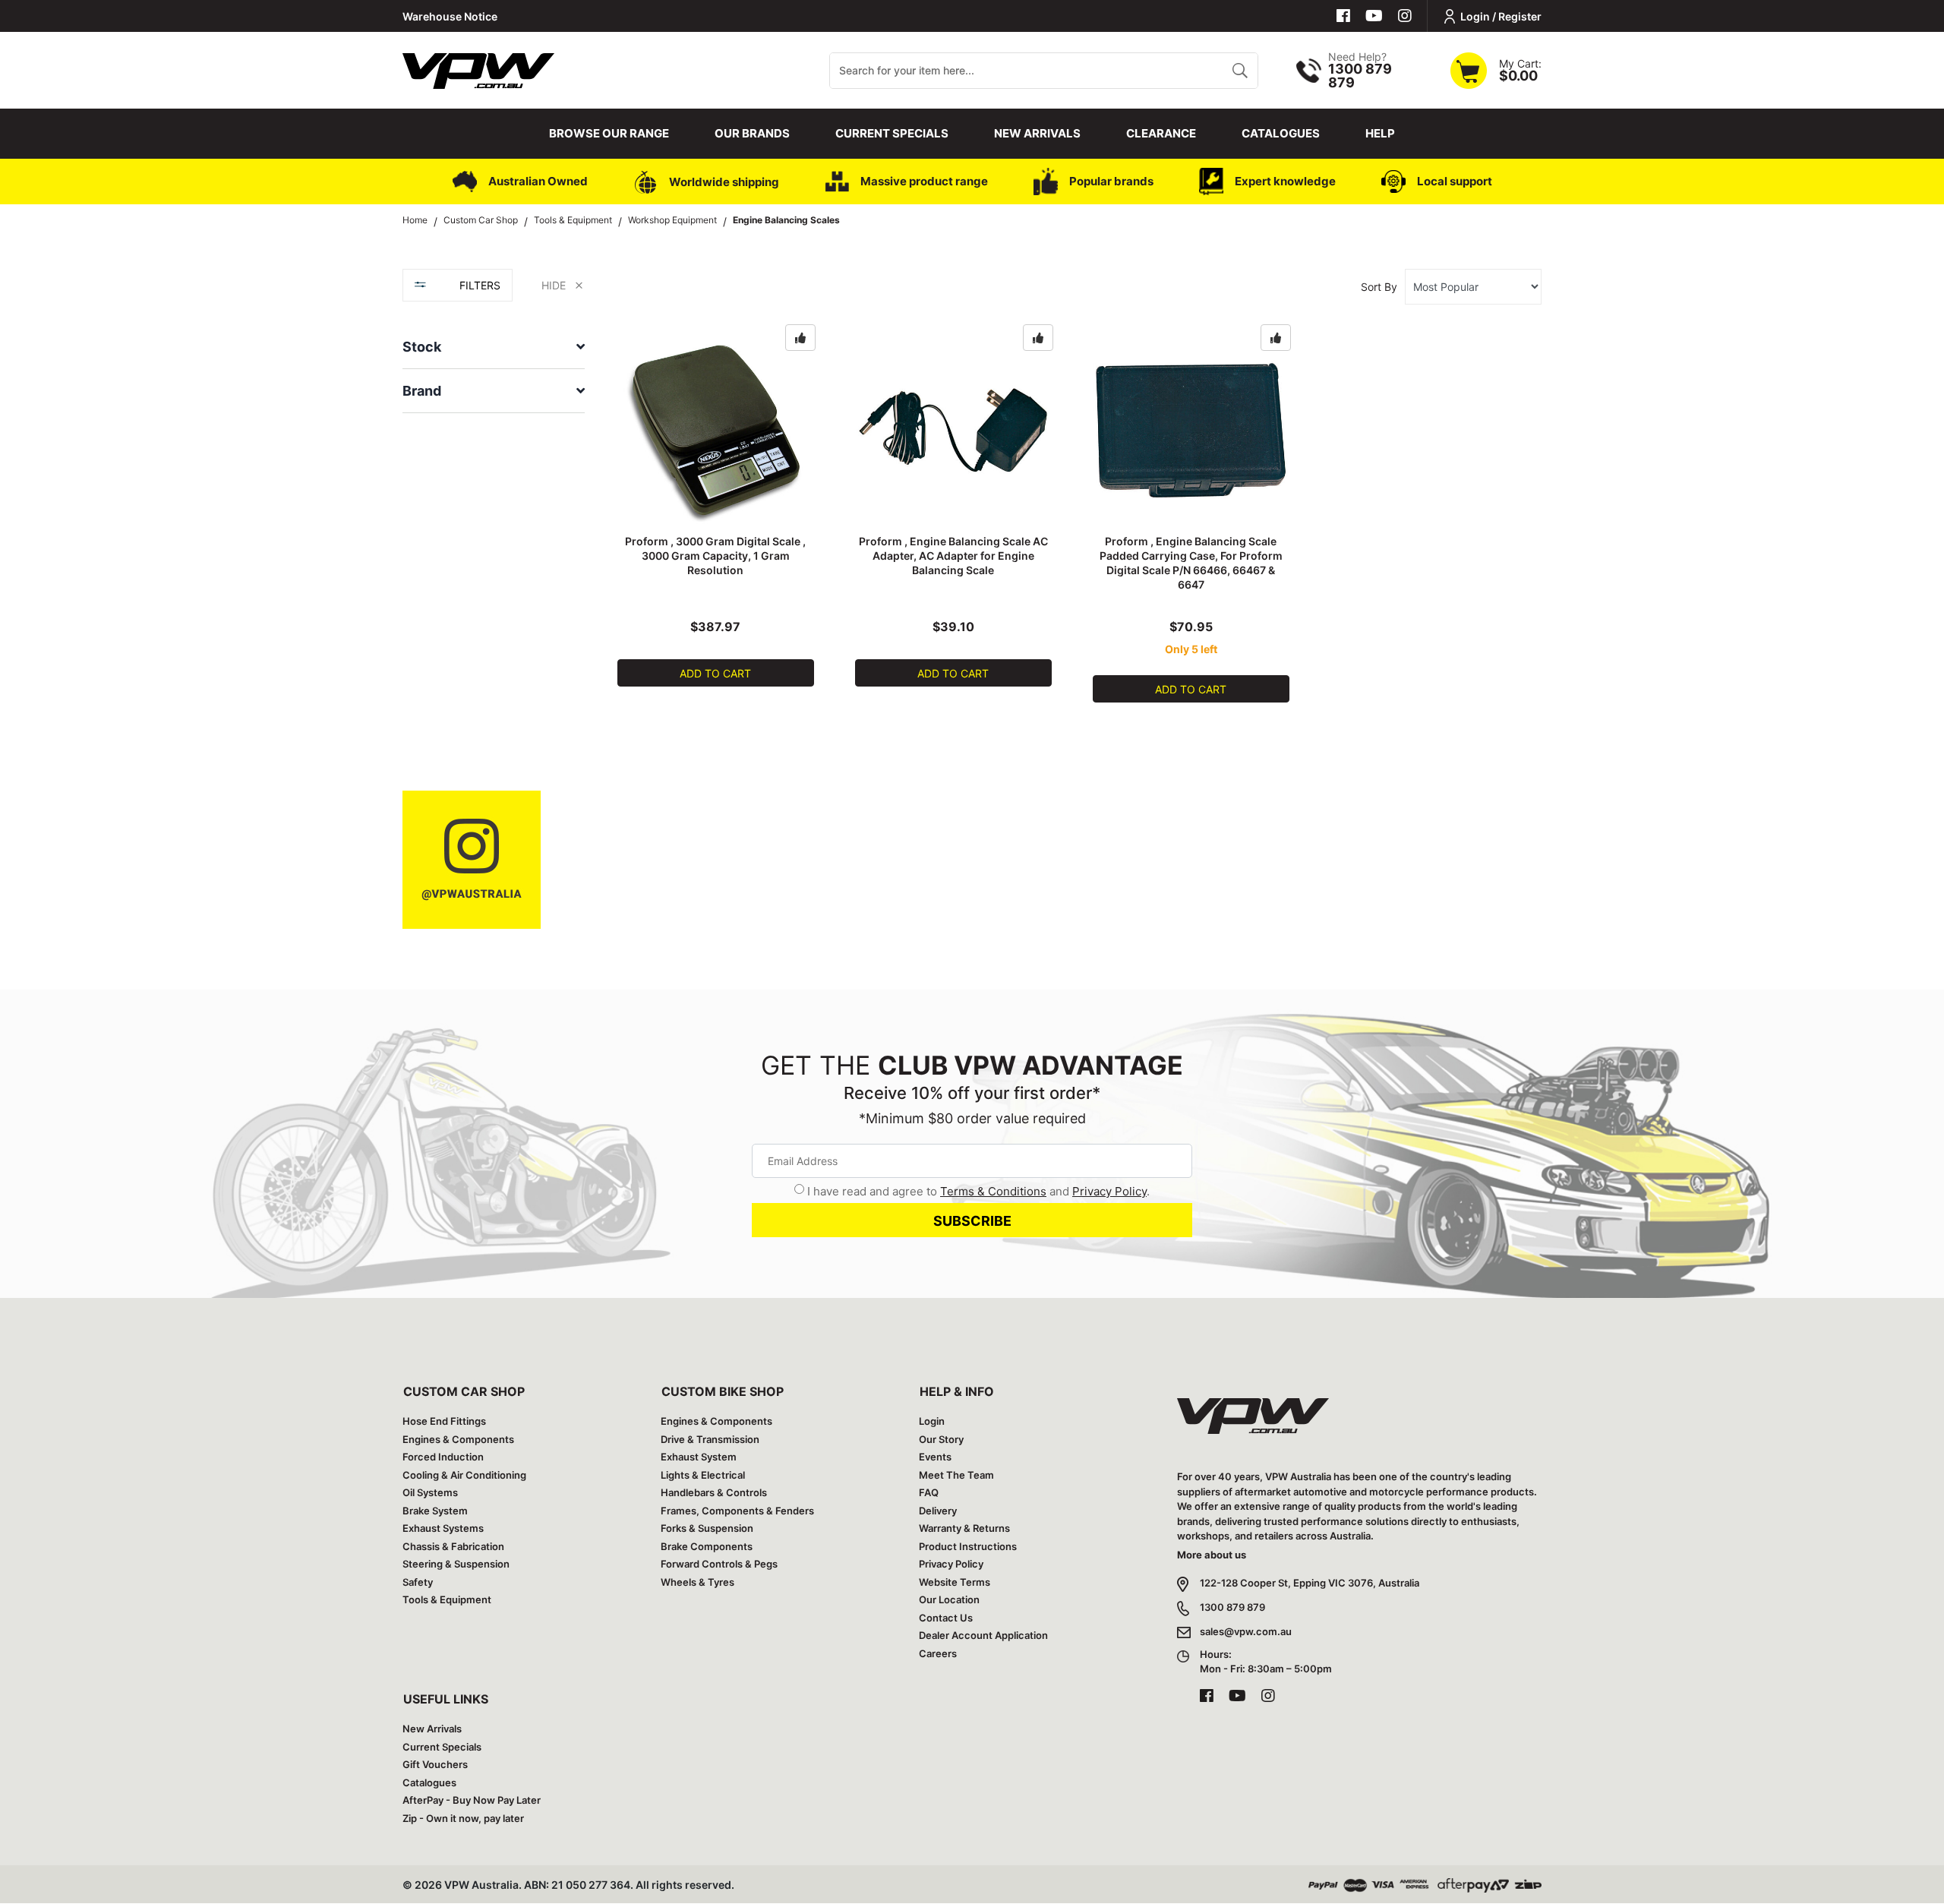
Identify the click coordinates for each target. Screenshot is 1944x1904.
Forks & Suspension (707, 1528)
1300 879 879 (1232, 1607)
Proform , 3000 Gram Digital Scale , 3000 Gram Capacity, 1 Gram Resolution (715, 556)
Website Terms (955, 1582)
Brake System (435, 1511)
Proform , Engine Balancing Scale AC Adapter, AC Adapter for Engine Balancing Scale (953, 556)
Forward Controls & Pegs (719, 1564)
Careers (938, 1653)
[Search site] (1240, 71)
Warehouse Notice (450, 16)
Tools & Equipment (447, 1599)
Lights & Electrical (703, 1475)
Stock (422, 347)
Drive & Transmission (710, 1439)
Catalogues (1281, 133)
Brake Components (707, 1546)
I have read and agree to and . (978, 1191)
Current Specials (892, 133)
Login (932, 1421)
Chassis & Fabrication (453, 1546)
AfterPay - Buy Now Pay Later (472, 1800)
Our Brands (752, 133)
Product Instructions (968, 1546)
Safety (418, 1582)
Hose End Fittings (444, 1421)
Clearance (1161, 133)
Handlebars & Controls (714, 1492)
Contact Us (946, 1618)
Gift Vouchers (435, 1764)
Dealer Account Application (983, 1635)
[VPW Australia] (478, 69)
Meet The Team (956, 1475)
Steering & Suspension (456, 1564)
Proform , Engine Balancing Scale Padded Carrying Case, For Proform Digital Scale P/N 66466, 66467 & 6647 (1191, 563)
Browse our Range (609, 133)
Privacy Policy (1109, 1191)
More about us (1212, 1555)
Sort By (1379, 287)
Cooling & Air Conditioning (464, 1475)
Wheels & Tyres (697, 1582)
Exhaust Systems (443, 1528)
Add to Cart (715, 673)
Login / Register (1501, 16)
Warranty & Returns (964, 1528)
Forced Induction (443, 1457)
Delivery (938, 1511)
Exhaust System (699, 1457)
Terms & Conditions (993, 1191)
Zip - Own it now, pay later (463, 1818)
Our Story (941, 1439)
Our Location (949, 1599)
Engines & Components (458, 1439)
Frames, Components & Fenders (737, 1511)
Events (935, 1457)
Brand (422, 391)
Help (1380, 133)
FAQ (929, 1492)
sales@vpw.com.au (1246, 1631)
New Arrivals (1037, 133)
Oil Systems (430, 1492)
